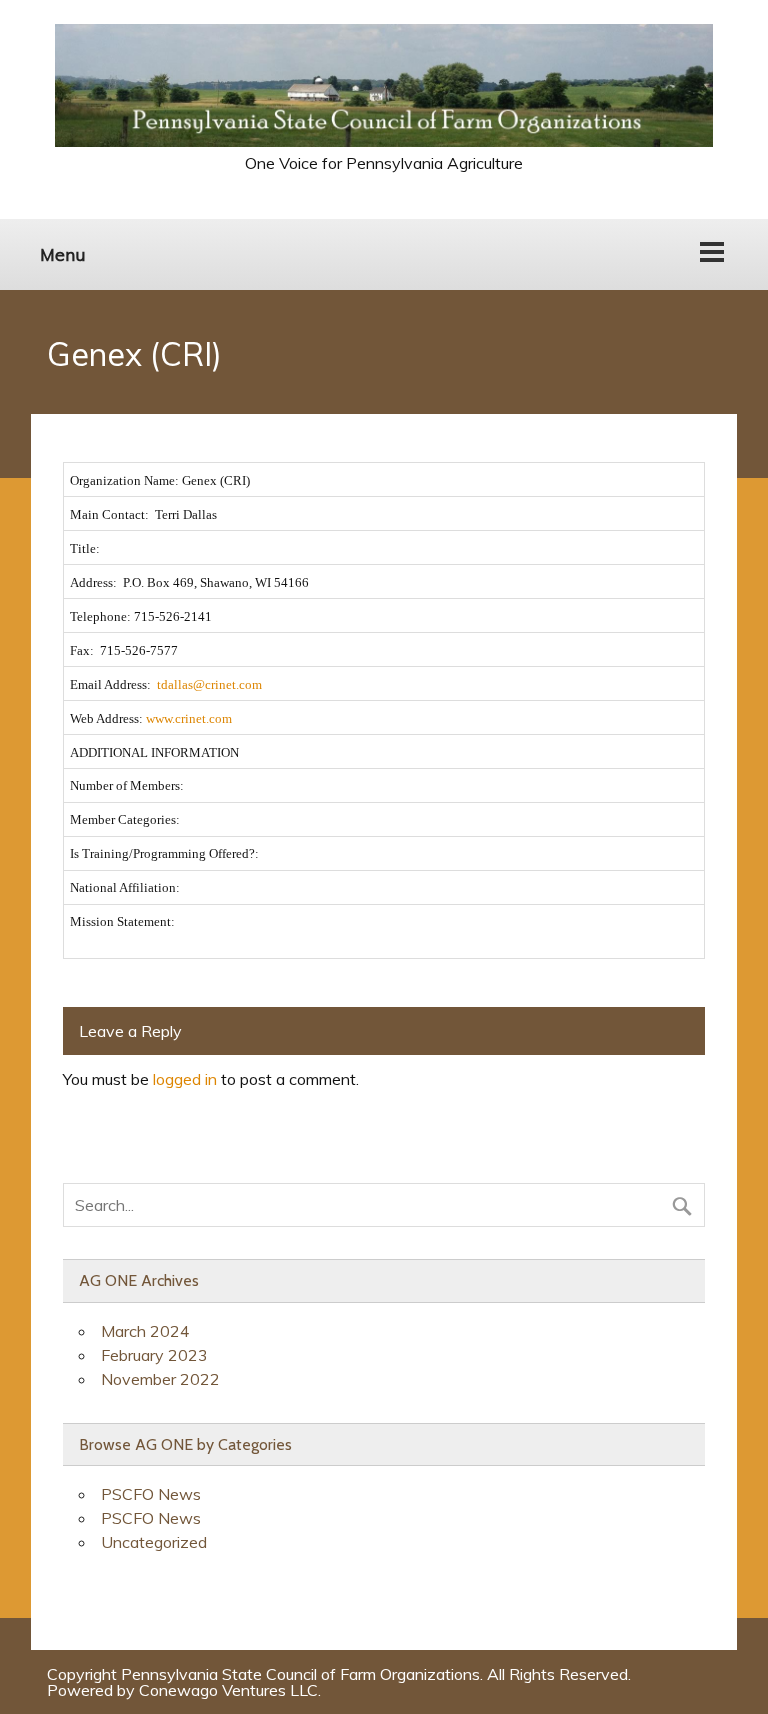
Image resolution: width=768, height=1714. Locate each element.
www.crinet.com (189, 718)
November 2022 (160, 1379)
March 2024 (145, 1331)
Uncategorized (154, 1542)
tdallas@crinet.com (209, 684)
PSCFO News (151, 1494)
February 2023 (154, 1355)
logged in (185, 1079)
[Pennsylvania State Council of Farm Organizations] (384, 141)
